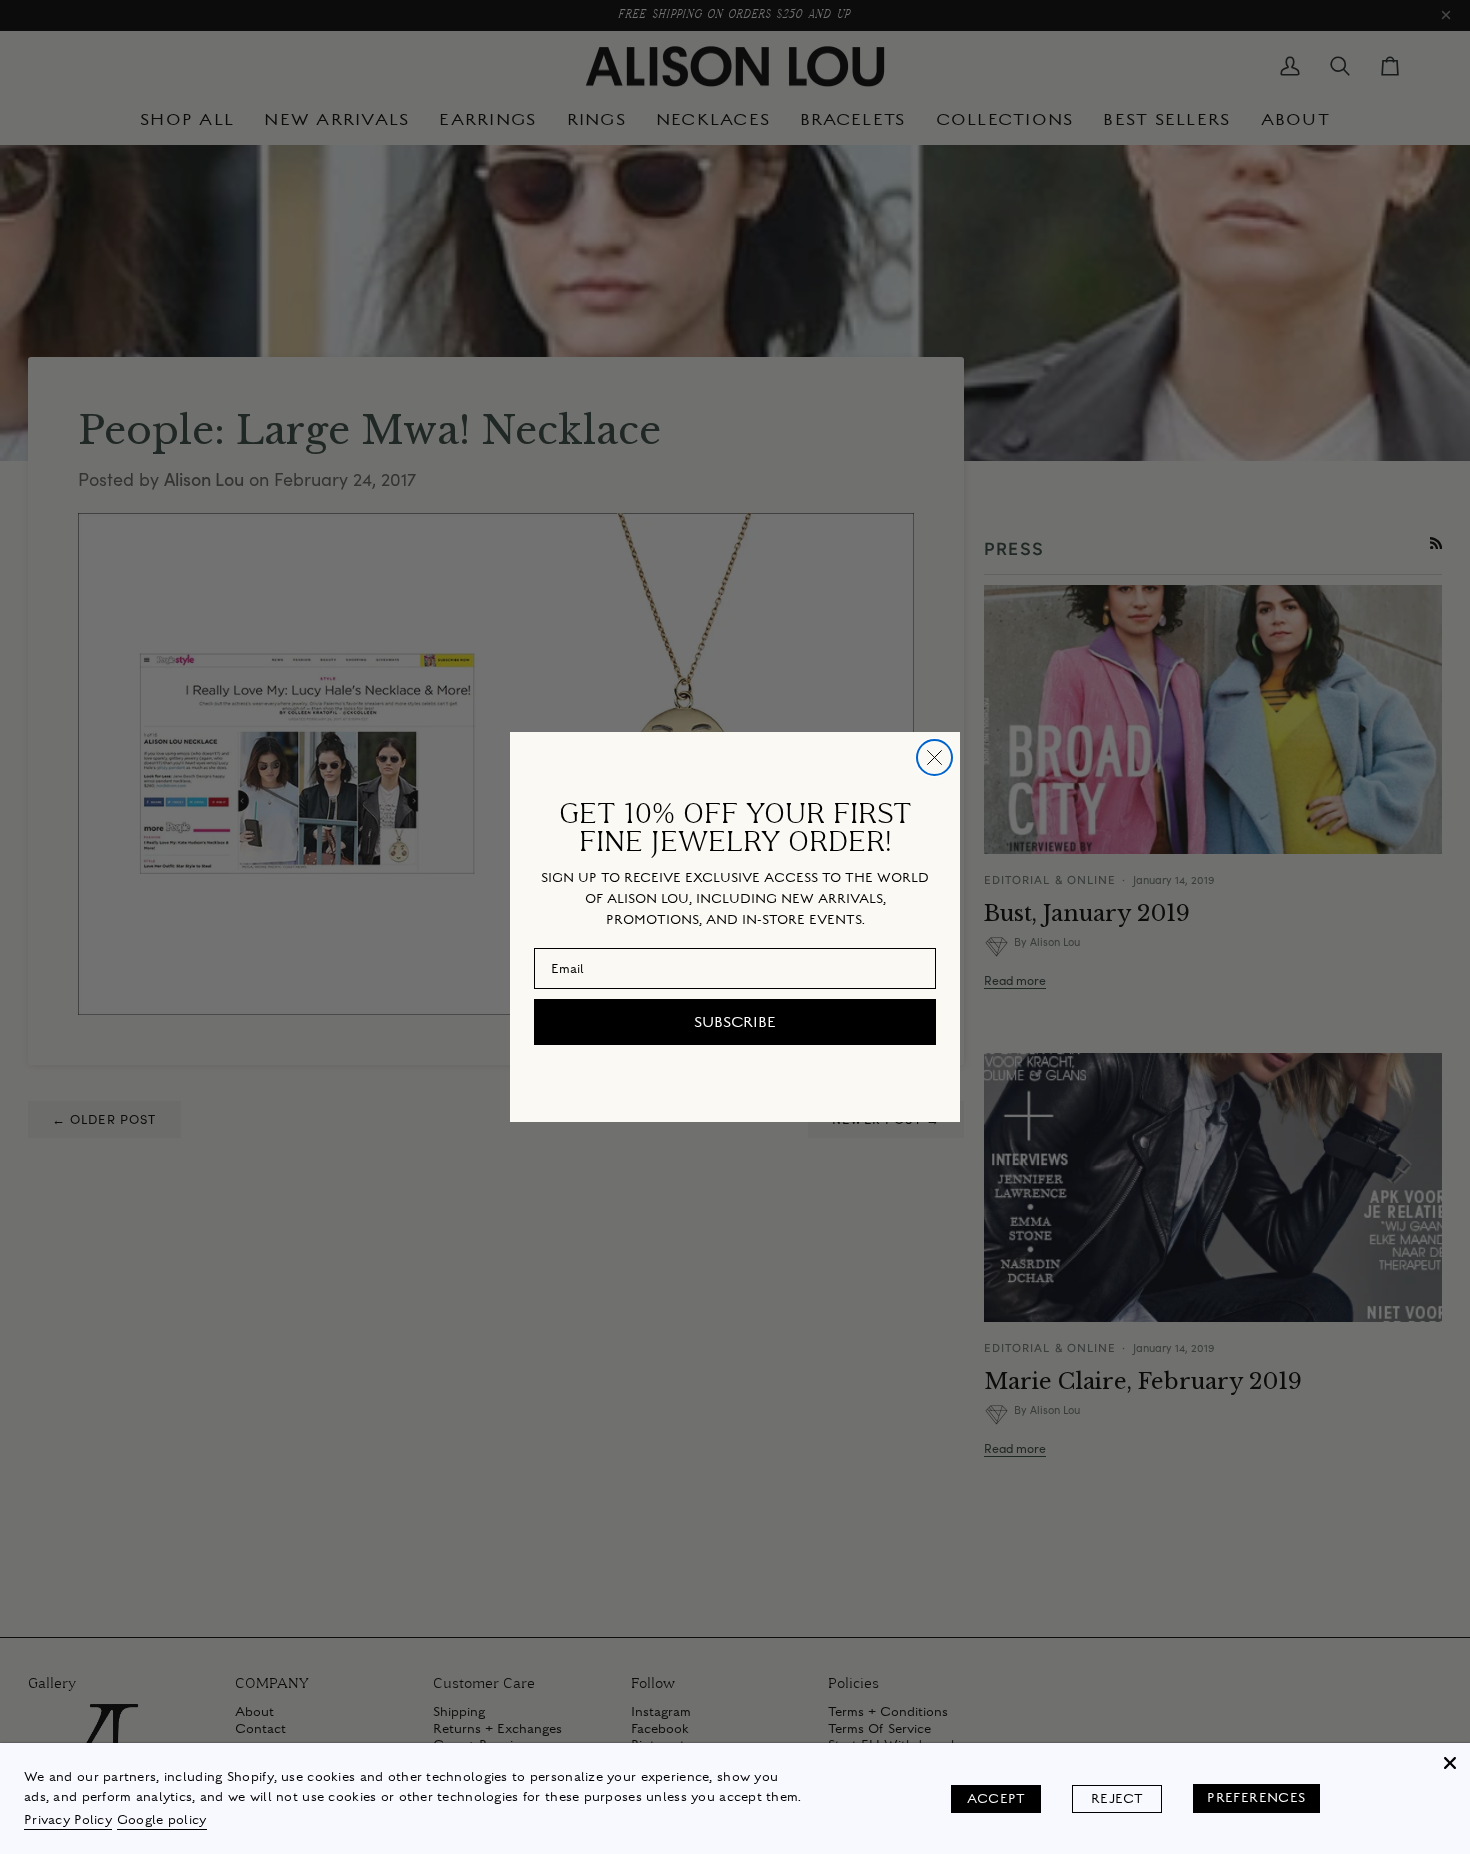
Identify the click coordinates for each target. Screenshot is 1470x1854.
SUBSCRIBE (735, 1022)
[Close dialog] (934, 757)
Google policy (162, 1820)
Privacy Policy (68, 1820)
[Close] (1450, 1763)
